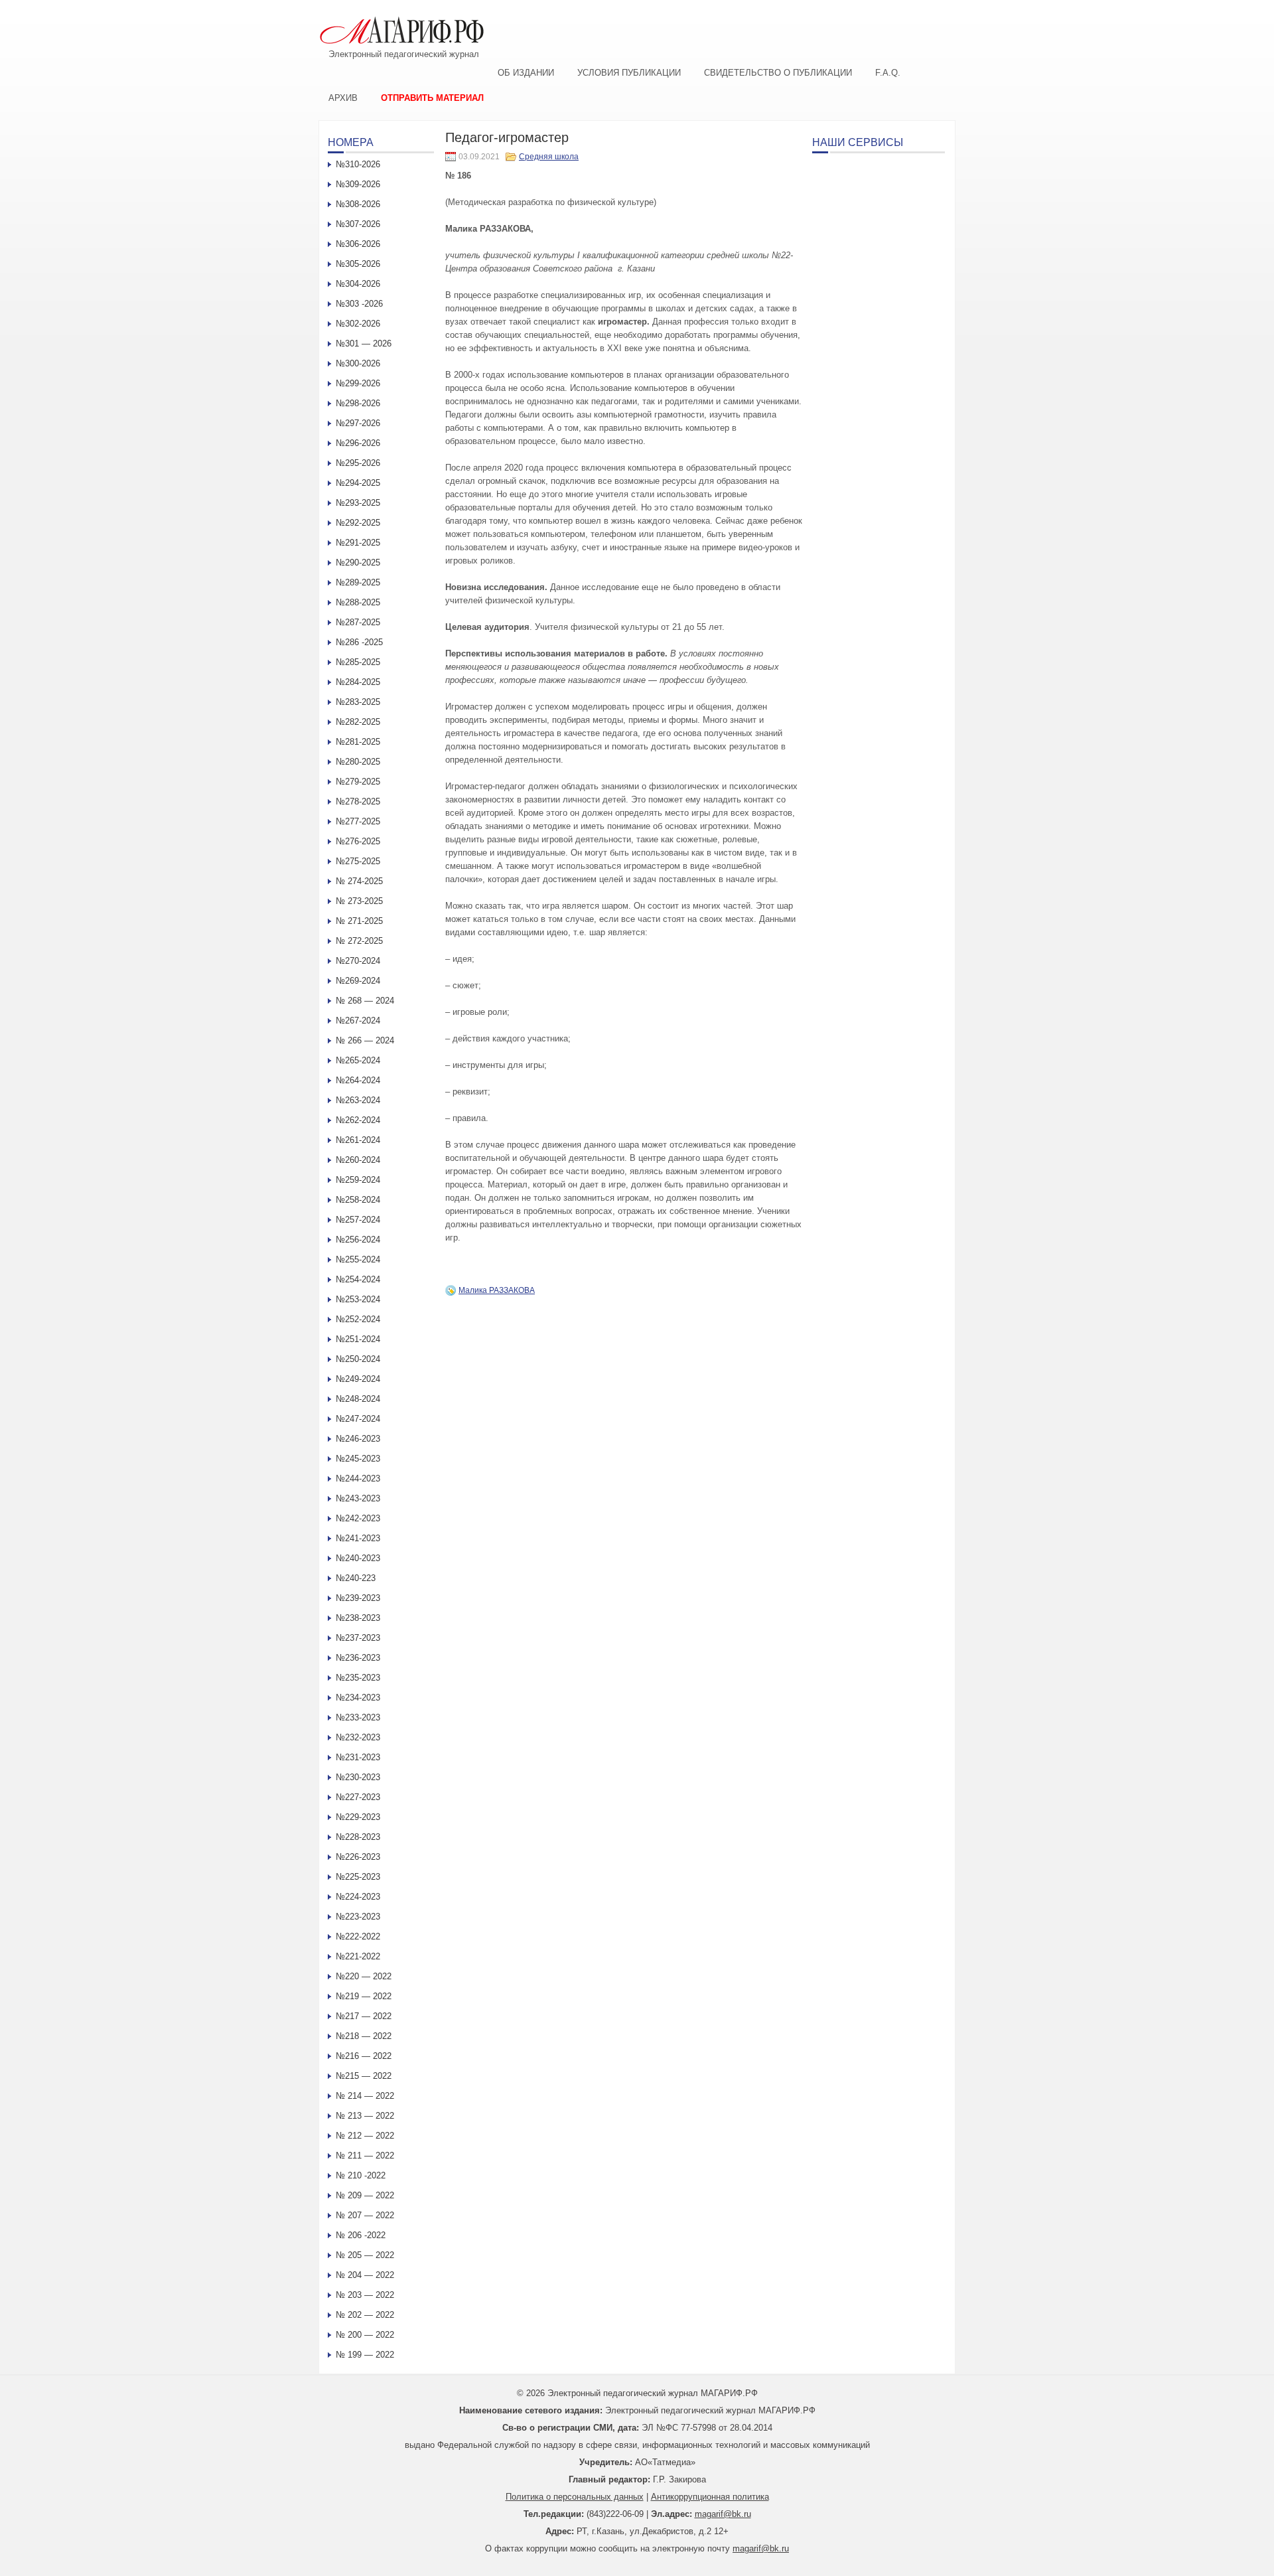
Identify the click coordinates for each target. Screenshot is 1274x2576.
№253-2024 (358, 1299)
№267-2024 (358, 1021)
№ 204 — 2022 (365, 2275)
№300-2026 (358, 363)
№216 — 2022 (364, 2056)
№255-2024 (358, 1259)
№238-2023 (358, 1618)
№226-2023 (358, 1857)
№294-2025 (358, 483)
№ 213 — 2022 (365, 2116)
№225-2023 (358, 1877)
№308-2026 (358, 204)
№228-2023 (358, 1837)
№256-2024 (358, 1240)
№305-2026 (358, 264)
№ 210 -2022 (361, 2175)
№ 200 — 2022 (365, 2335)
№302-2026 (358, 324)
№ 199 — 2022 (365, 2355)
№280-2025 (358, 762)
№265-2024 (358, 1060)
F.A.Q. (888, 73)
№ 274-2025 (359, 881)
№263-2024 (358, 1100)
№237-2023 (358, 1638)
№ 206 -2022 (361, 2235)
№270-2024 (358, 961)
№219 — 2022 (364, 1996)
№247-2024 (358, 1419)
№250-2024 (358, 1359)
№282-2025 (358, 722)
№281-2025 (358, 742)
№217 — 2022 (364, 2016)
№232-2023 (358, 1737)
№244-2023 (358, 1478)
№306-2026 (358, 244)
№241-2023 (358, 1538)
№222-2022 (358, 1936)
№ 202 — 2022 (365, 2315)
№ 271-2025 (359, 921)
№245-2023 (358, 1459)
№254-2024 (358, 1279)
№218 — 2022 (364, 2036)
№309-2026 (358, 184)
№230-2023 (358, 1777)
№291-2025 (358, 543)
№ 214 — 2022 (365, 2096)
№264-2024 (358, 1080)
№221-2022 (358, 1956)
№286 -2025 (359, 642)
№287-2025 (358, 622)
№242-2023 (358, 1518)
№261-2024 (358, 1140)
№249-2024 (358, 1379)
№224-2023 (358, 1897)
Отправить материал (432, 98)
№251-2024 (358, 1339)
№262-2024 (358, 1120)
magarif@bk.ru (723, 2514)
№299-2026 (358, 383)
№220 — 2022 (364, 1976)
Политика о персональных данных (575, 2497)
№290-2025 (358, 563)
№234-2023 (358, 1698)
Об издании (526, 73)
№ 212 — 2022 (365, 2136)
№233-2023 (358, 1717)
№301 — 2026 (364, 343)
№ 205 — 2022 (365, 2255)
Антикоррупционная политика (710, 2497)
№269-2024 (358, 981)
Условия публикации (629, 73)
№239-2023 (358, 1598)
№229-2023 (358, 1817)
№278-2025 (358, 801)
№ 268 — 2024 (365, 1001)
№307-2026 (358, 224)
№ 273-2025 (359, 901)
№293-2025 (358, 503)
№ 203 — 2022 (365, 2295)
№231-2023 (358, 1757)
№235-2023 (358, 1678)
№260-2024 (358, 1160)
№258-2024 (358, 1200)
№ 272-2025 (359, 941)
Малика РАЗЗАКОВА (497, 1290)
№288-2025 (358, 602)
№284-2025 (358, 682)
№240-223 (356, 1578)
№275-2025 (358, 861)
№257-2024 (358, 1220)
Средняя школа (549, 157)
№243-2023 (358, 1498)
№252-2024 (358, 1319)
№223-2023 (358, 1917)
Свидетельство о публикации (778, 73)
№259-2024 (358, 1180)
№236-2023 (358, 1658)
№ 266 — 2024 (365, 1040)
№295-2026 (358, 463)
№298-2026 (358, 403)
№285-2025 (358, 662)
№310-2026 (358, 164)
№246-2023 (358, 1439)
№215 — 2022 (364, 2076)
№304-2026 (358, 284)
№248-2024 (358, 1399)
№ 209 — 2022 (365, 2195)
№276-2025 (358, 841)
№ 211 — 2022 (365, 2156)
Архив (343, 98)
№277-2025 (358, 821)
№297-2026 (358, 423)
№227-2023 (358, 1797)
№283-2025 (358, 702)
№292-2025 (358, 523)
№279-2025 (358, 782)
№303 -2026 (359, 304)
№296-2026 (358, 443)
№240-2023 (358, 1558)
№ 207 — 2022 (365, 2215)
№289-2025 (358, 582)
